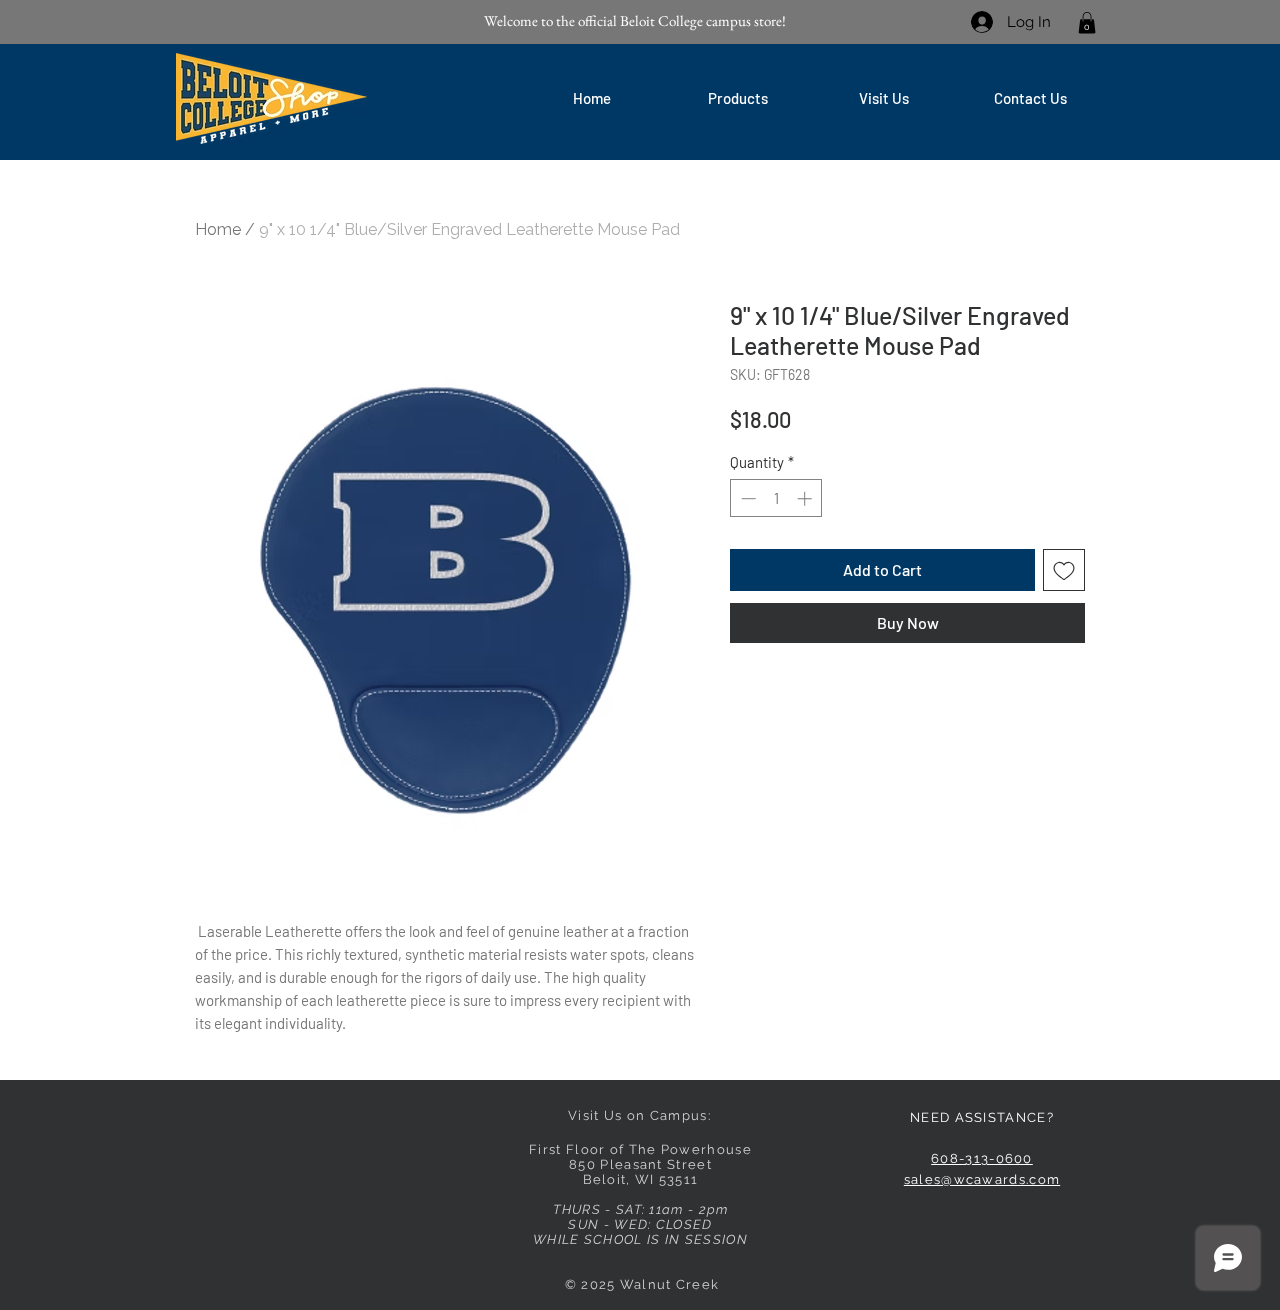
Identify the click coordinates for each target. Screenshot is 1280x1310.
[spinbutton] (776, 498)
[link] (1087, 23)
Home (218, 229)
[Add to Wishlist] (1064, 570)
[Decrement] (746, 498)
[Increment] (806, 498)
